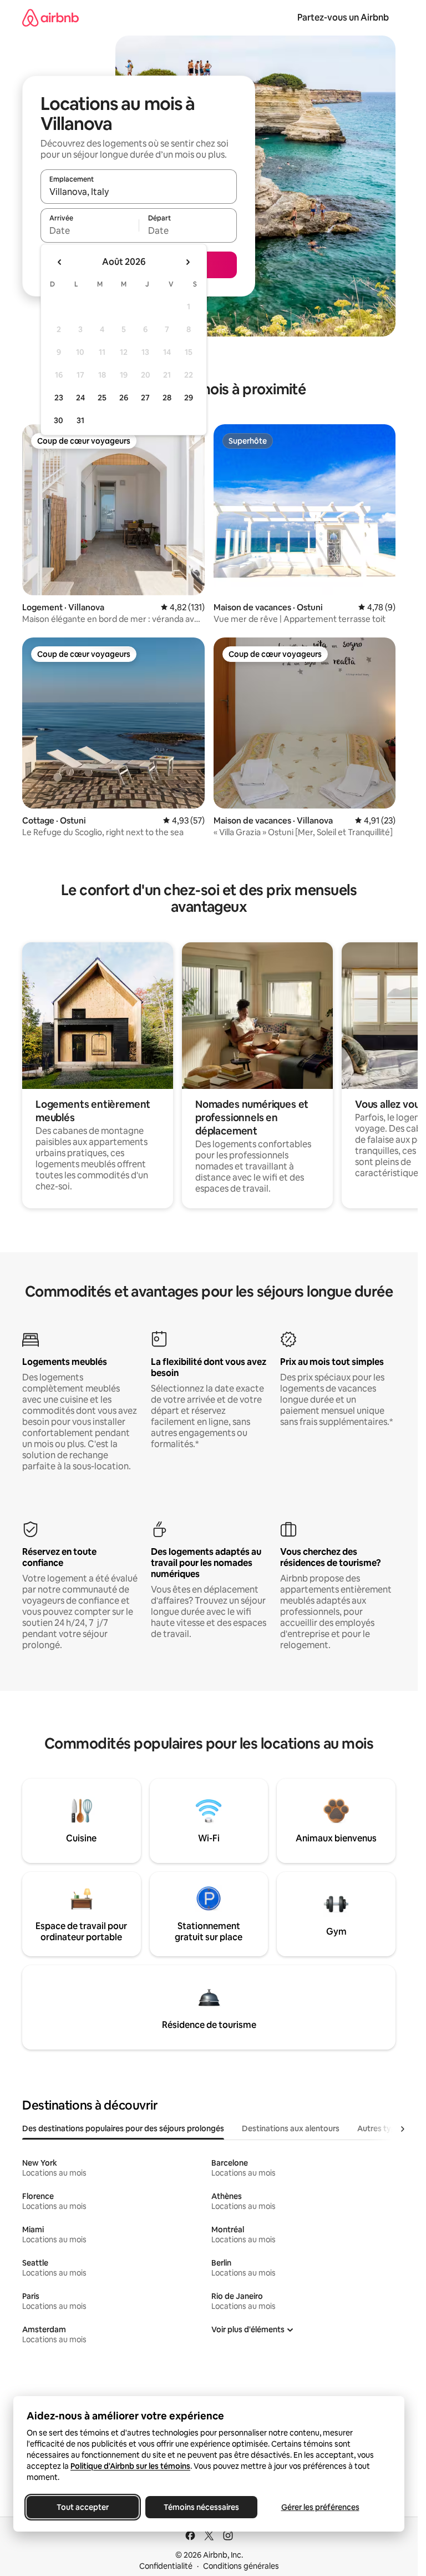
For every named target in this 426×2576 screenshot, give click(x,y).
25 (102, 398)
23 (59, 398)
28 (167, 398)
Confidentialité (166, 2566)
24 (80, 398)
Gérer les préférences (320, 2507)
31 (80, 420)
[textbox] (90, 230)
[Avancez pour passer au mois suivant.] (187, 262)
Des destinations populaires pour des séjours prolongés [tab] (123, 2128)
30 (59, 420)
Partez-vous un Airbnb (343, 17)
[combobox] (139, 192)
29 (189, 398)
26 (124, 398)
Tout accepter (83, 2507)
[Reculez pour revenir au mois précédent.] (60, 262)
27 (145, 398)
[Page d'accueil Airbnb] (50, 17)
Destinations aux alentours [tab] (291, 2128)
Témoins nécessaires (201, 2507)
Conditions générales (241, 2566)
